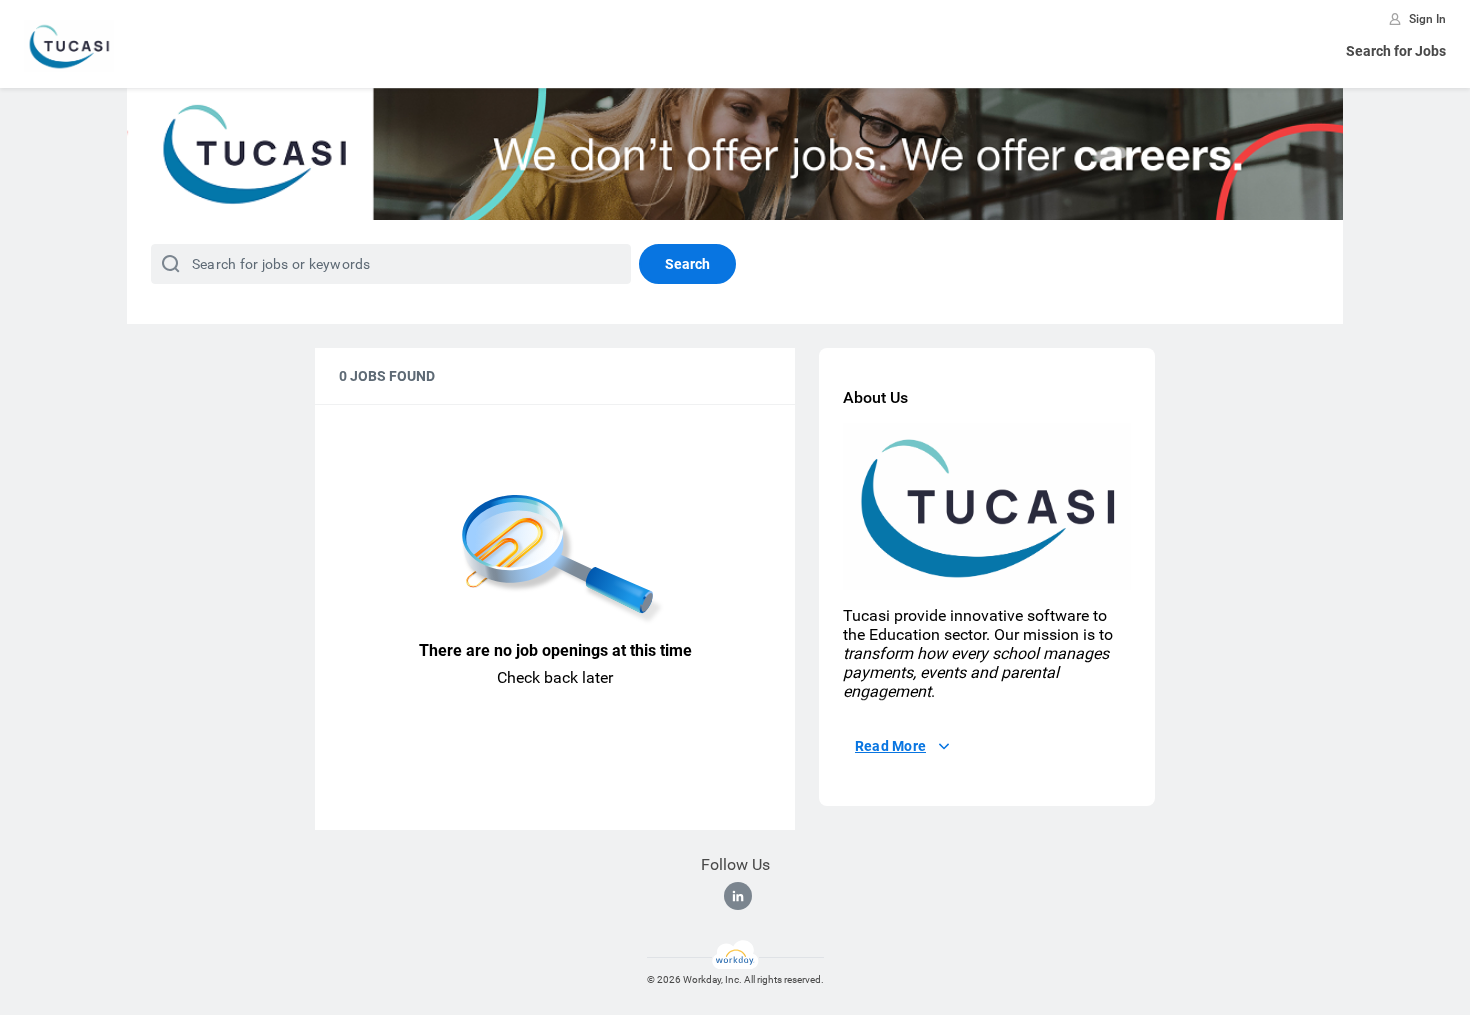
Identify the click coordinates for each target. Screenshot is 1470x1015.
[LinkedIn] (738, 896)
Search (687, 264)
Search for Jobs (1396, 51)
